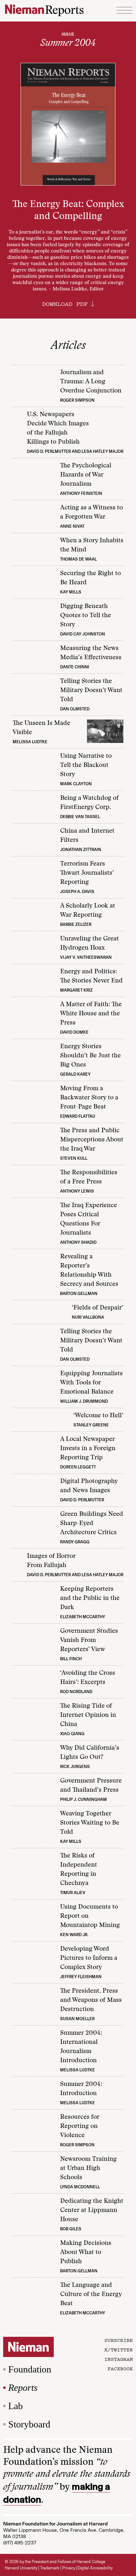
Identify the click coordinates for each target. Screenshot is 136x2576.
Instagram (119, 2359)
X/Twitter (119, 2349)
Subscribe (119, 2340)
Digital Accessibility (95, 2568)
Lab (15, 2406)
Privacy (69, 2568)
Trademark (50, 2568)
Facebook (120, 2368)
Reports (23, 2388)
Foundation (30, 2369)
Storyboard (29, 2424)
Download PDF (65, 304)
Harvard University (21, 2568)
